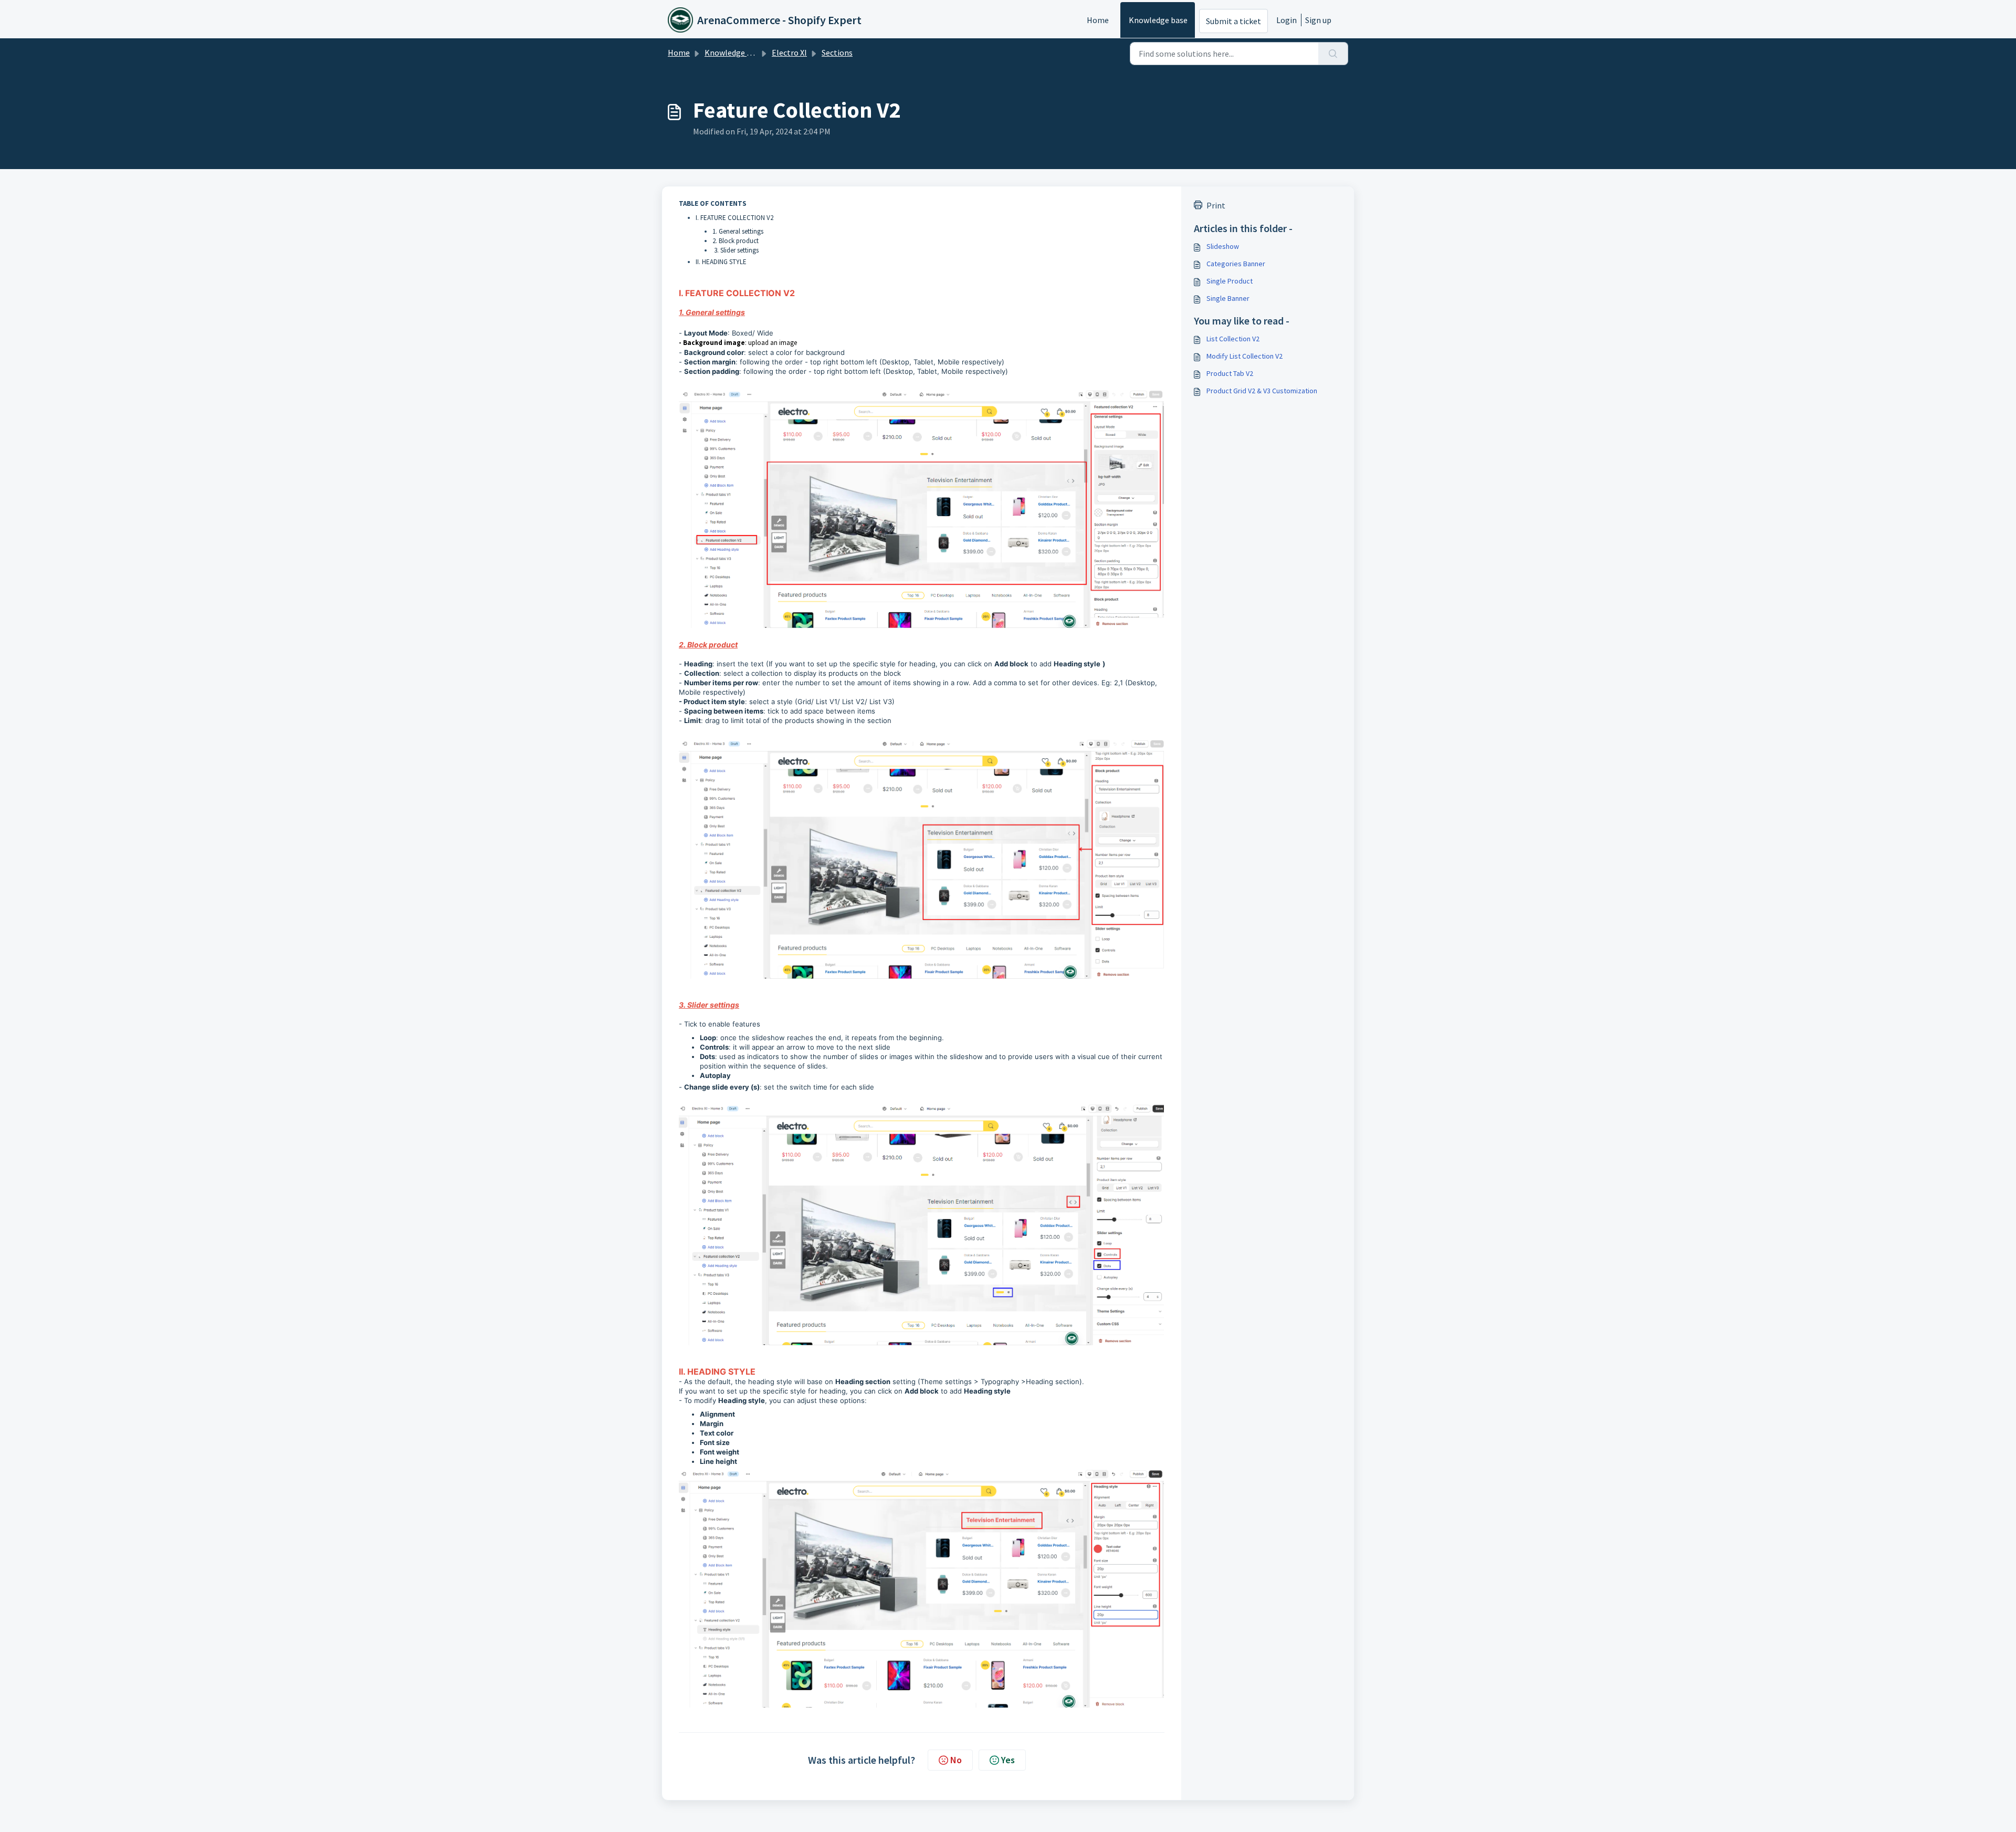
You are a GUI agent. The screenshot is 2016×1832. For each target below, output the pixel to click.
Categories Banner (1236, 264)
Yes (1008, 1760)
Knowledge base (1158, 20)
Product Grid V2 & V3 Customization (1262, 391)
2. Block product (736, 241)
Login (1287, 20)
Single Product (1230, 281)
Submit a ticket (1233, 21)
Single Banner (1228, 298)
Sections (837, 53)
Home (1098, 20)
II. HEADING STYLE (721, 262)
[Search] (1333, 54)
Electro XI (789, 53)
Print (1216, 205)
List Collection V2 (1233, 339)
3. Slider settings (736, 250)
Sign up (1318, 20)
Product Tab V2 (1230, 373)
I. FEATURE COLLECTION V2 (734, 218)
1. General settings (738, 231)
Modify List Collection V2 (1245, 356)
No (956, 1760)
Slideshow (1223, 246)
